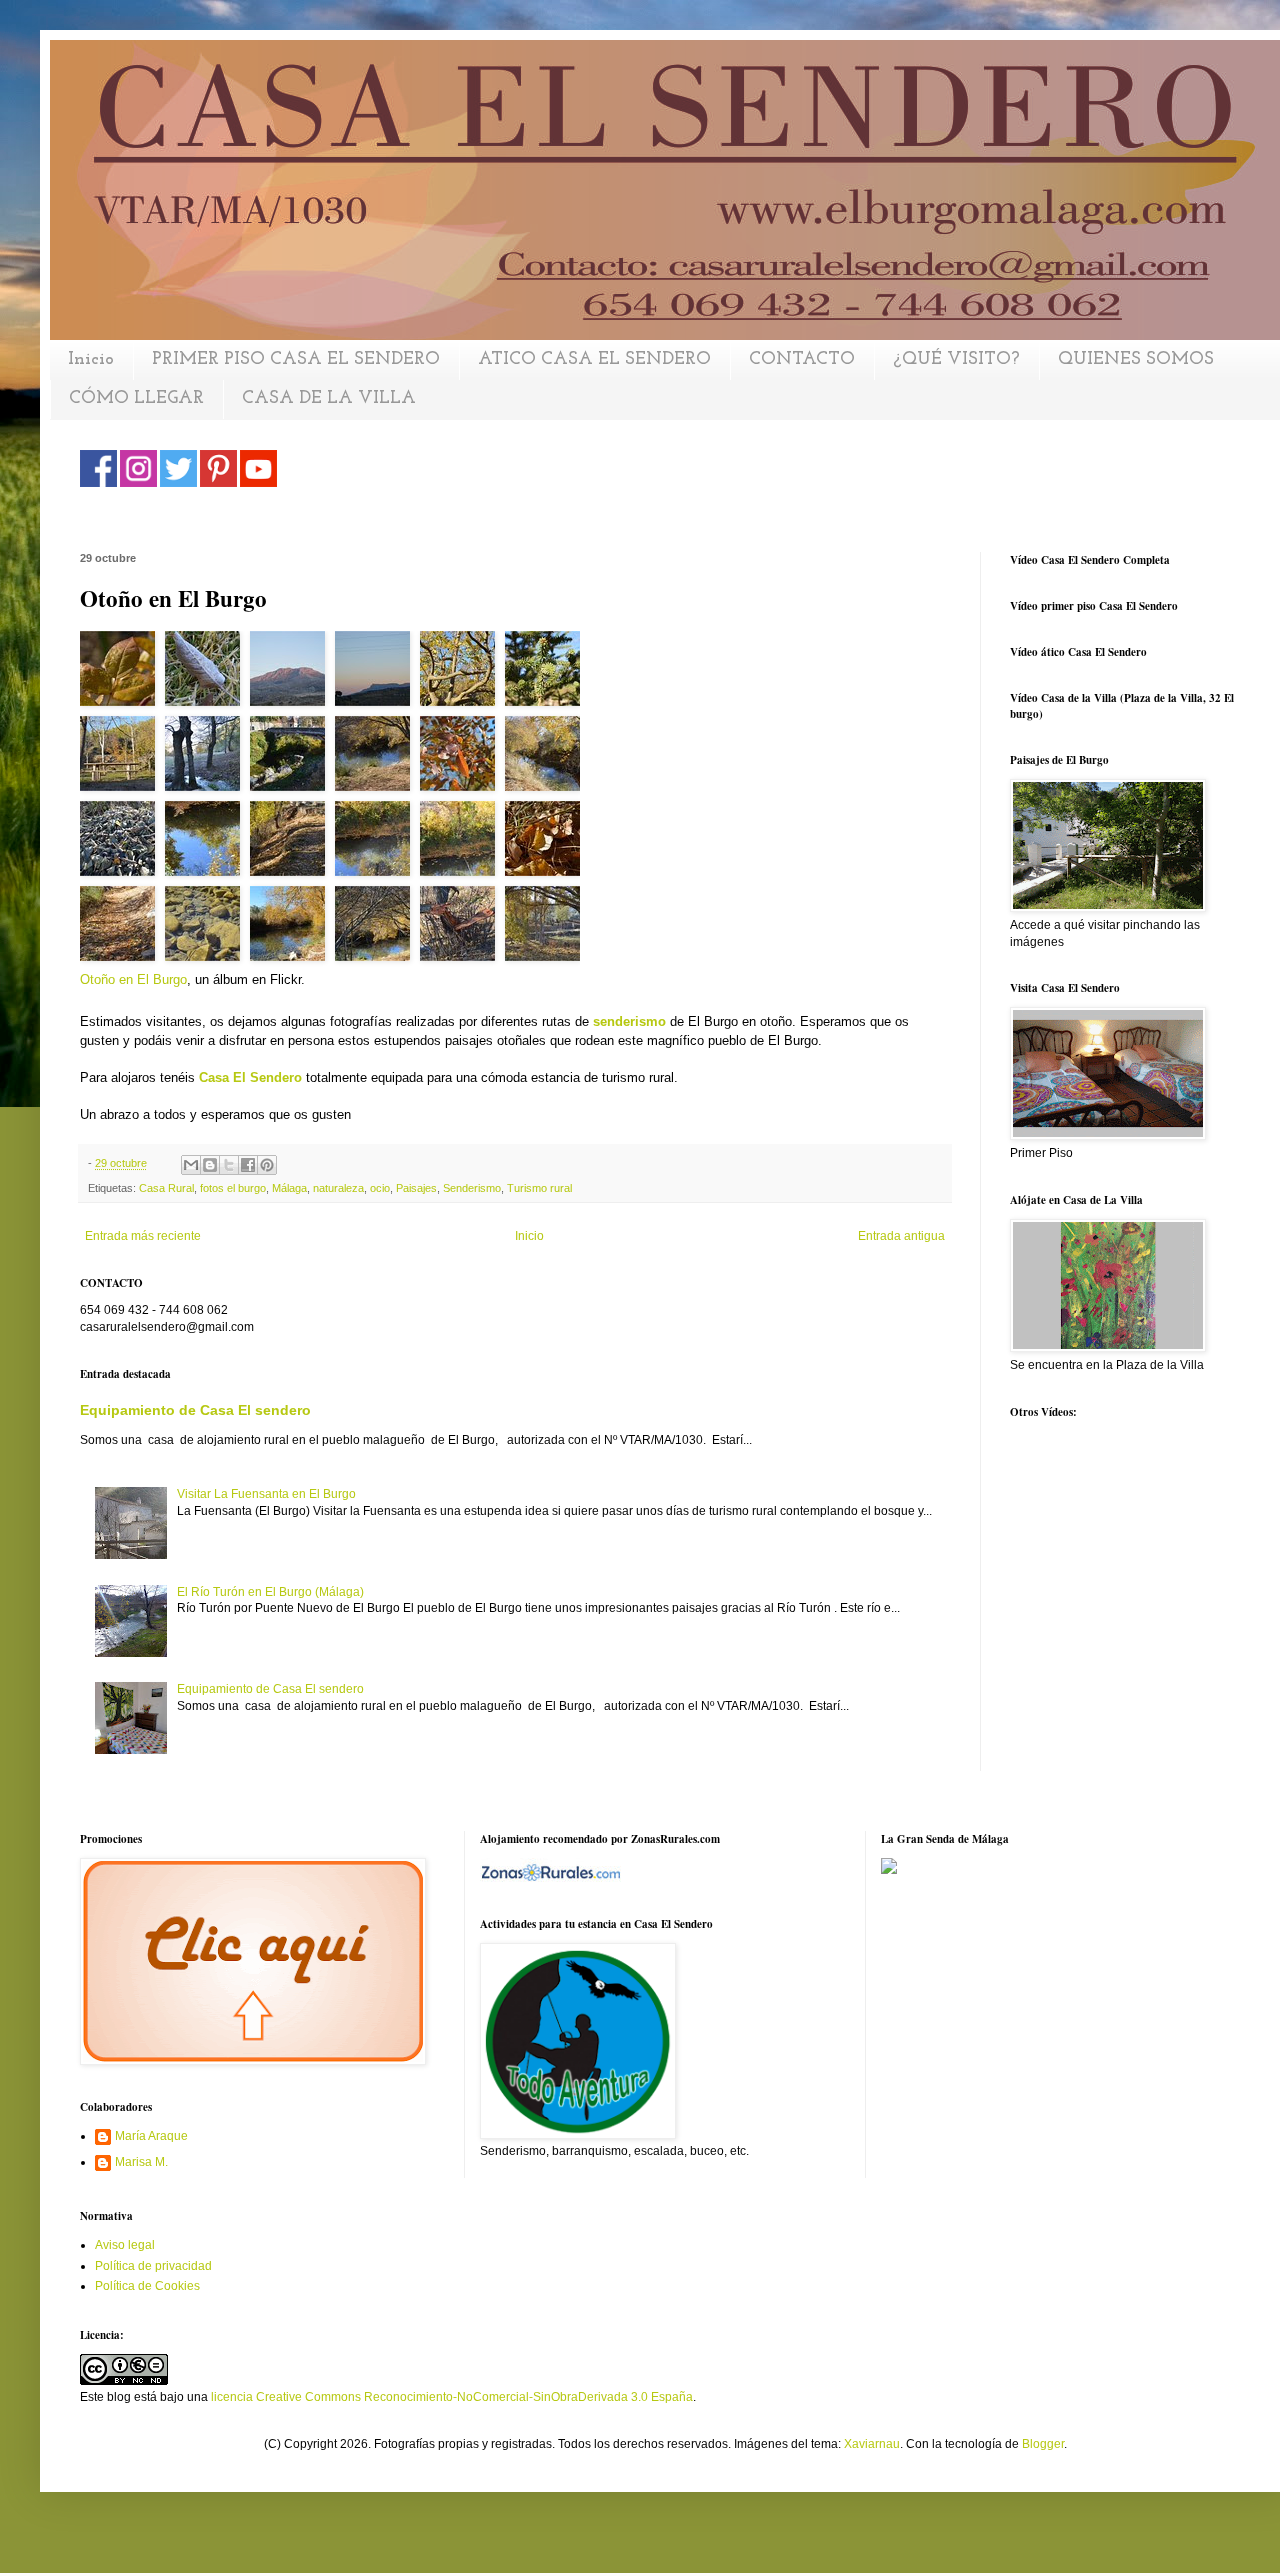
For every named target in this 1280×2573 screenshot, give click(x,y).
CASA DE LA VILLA (329, 399)
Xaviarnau (872, 2444)
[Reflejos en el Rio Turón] (207, 843)
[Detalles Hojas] (542, 843)
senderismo (629, 1021)
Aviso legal (125, 2245)
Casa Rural (166, 1188)
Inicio (91, 360)
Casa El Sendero (250, 1077)
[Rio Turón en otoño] (377, 843)
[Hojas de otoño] (462, 758)
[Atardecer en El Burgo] (292, 673)
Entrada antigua (901, 1236)
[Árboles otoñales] (207, 758)
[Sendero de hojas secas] (292, 843)
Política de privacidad (153, 2266)
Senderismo (472, 1188)
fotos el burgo (233, 1188)
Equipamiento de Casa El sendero (195, 1410)
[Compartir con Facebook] (248, 1165)
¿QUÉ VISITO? (956, 360)
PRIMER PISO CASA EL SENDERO (296, 360)
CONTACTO (802, 360)
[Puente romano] (292, 758)
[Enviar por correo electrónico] (191, 1165)
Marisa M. (141, 2162)
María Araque (151, 2136)
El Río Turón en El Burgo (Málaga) (270, 1592)
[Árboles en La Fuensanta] (462, 673)
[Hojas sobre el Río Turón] (462, 843)
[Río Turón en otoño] (542, 758)
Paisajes (416, 1188)
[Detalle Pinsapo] (542, 673)
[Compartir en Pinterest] (267, 1165)
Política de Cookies (147, 2286)
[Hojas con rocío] (122, 673)
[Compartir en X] (229, 1165)
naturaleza (338, 1188)
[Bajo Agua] (207, 928)
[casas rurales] (550, 1871)
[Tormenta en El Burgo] (462, 928)
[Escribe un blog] (210, 1165)
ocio (380, 1188)
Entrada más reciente (143, 1236)
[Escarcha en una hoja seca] (207, 673)
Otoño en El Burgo (133, 979)
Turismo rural (539, 1188)
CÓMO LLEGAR (136, 399)
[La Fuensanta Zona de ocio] (122, 758)
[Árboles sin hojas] (377, 928)
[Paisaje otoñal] (542, 928)
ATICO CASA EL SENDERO (594, 360)
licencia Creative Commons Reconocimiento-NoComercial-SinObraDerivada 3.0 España (452, 2397)
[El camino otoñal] (122, 928)
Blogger (1043, 2444)
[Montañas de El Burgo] (377, 673)
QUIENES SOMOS (1136, 360)
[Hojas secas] (122, 843)
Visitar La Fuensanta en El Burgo (266, 1494)
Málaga (289, 1188)
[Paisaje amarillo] (292, 928)
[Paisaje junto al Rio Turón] (377, 758)
